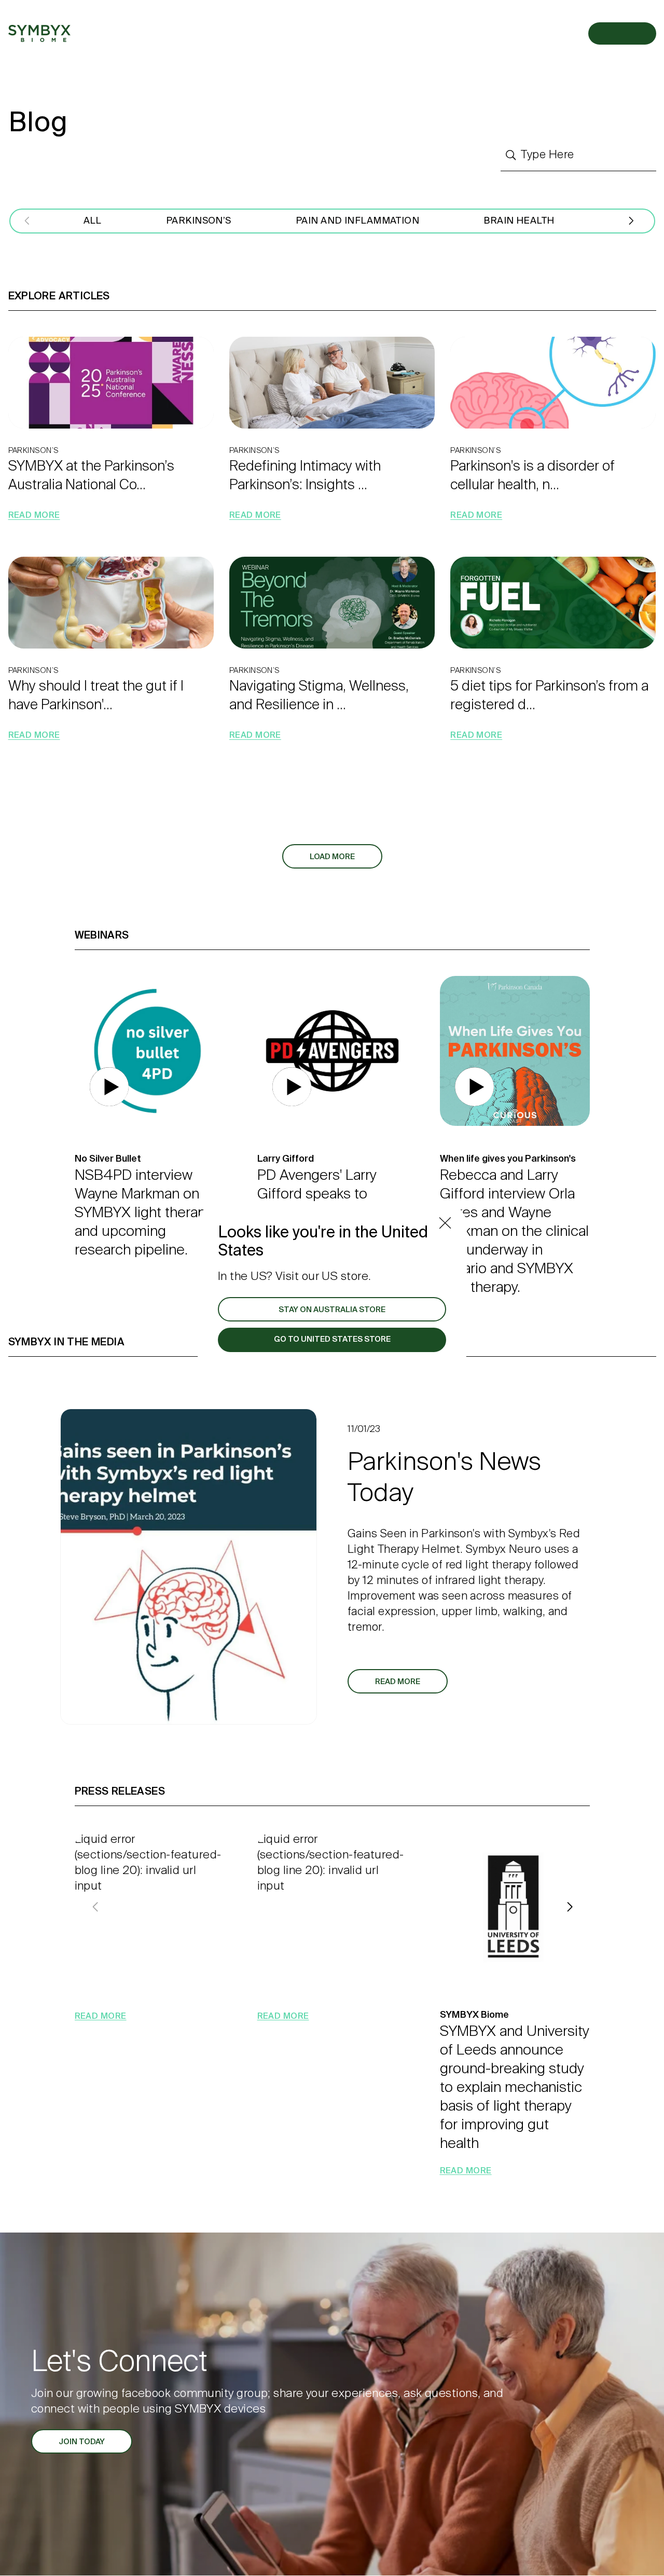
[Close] (445, 1223)
